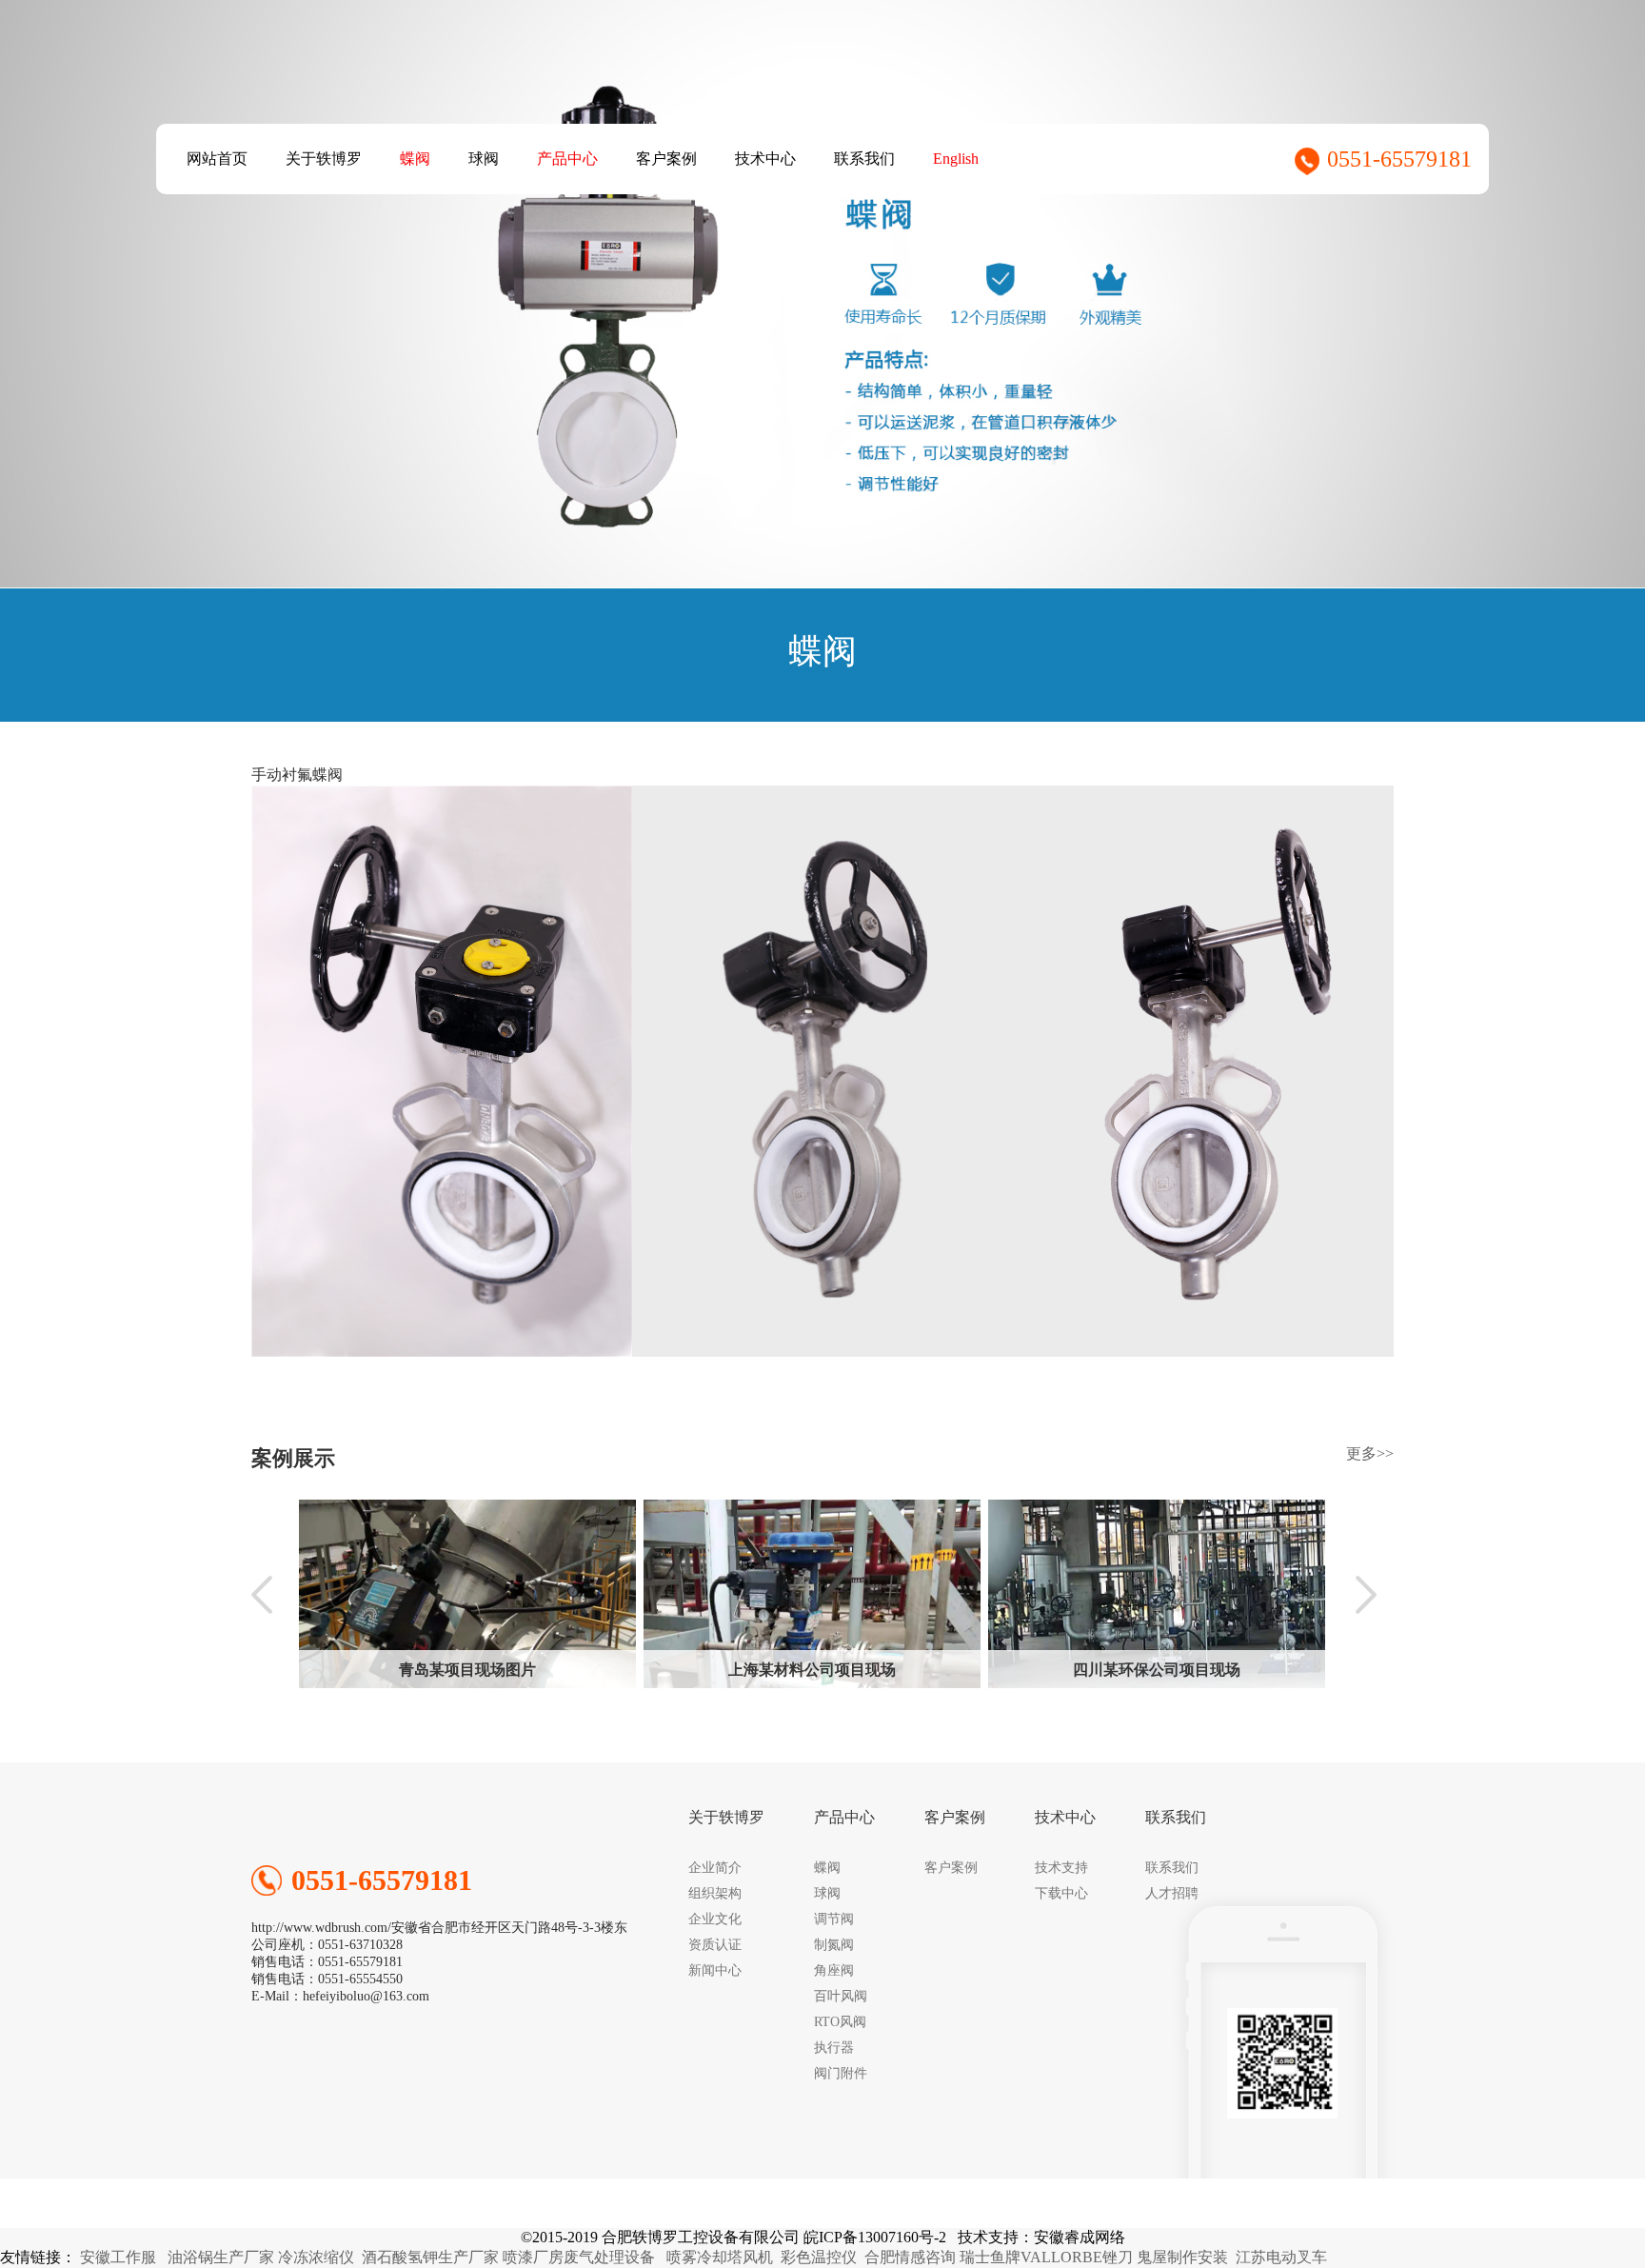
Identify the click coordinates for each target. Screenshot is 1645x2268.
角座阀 (834, 1970)
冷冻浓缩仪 (316, 2257)
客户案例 (666, 159)
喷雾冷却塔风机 (720, 2257)
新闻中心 (715, 1970)
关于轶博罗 (324, 159)
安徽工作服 (118, 2257)
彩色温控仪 (819, 2257)
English (956, 159)
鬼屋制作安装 (1182, 2257)
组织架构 (715, 1893)
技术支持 (1061, 1868)
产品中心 (567, 159)
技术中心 (765, 159)
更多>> (1370, 1453)
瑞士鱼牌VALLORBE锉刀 (1046, 2257)
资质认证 (715, 1945)
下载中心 (1061, 1893)
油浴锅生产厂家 (221, 2257)
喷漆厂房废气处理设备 (579, 2257)
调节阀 (834, 1919)
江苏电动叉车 (1281, 2257)
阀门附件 (841, 2073)
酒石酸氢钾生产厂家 (430, 2257)
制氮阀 (834, 1945)
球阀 (484, 159)
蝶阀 (415, 159)
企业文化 (715, 1919)
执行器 (834, 2048)
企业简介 (715, 1868)
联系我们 (864, 159)
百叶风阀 (841, 1996)
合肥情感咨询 (910, 2257)
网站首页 (217, 159)
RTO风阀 (840, 2022)
